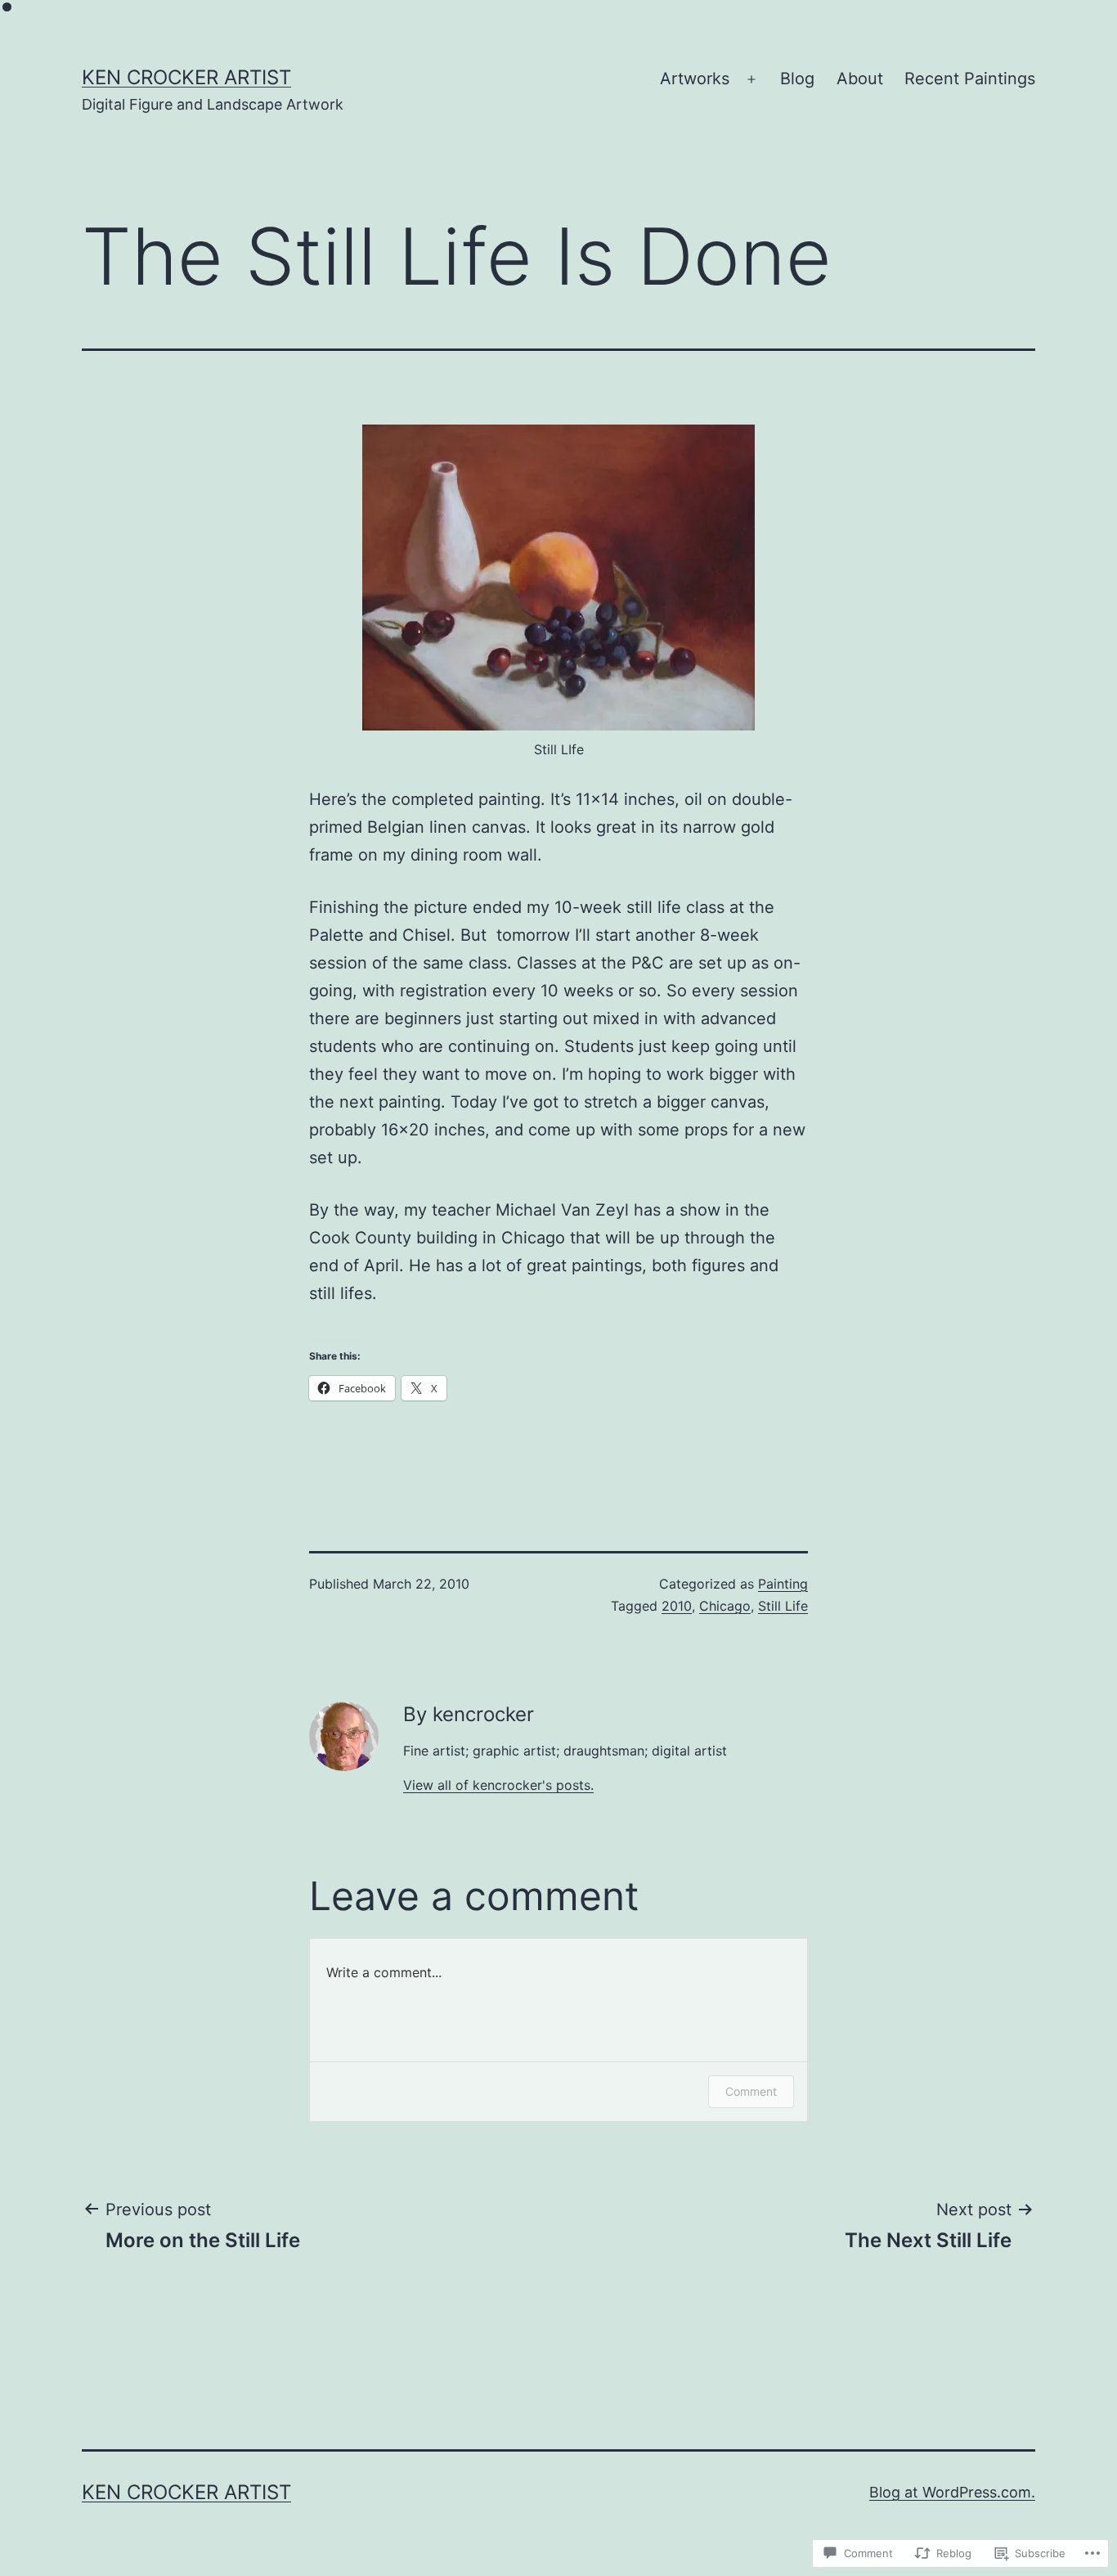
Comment (751, 2091)
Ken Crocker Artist (186, 77)
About (860, 79)
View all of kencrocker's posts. (498, 1785)
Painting (783, 1584)
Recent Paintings (970, 79)
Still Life (783, 1606)
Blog (797, 79)
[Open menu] (751, 79)
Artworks (695, 79)
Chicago (725, 1606)
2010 (677, 1606)
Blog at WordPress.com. (952, 2492)
